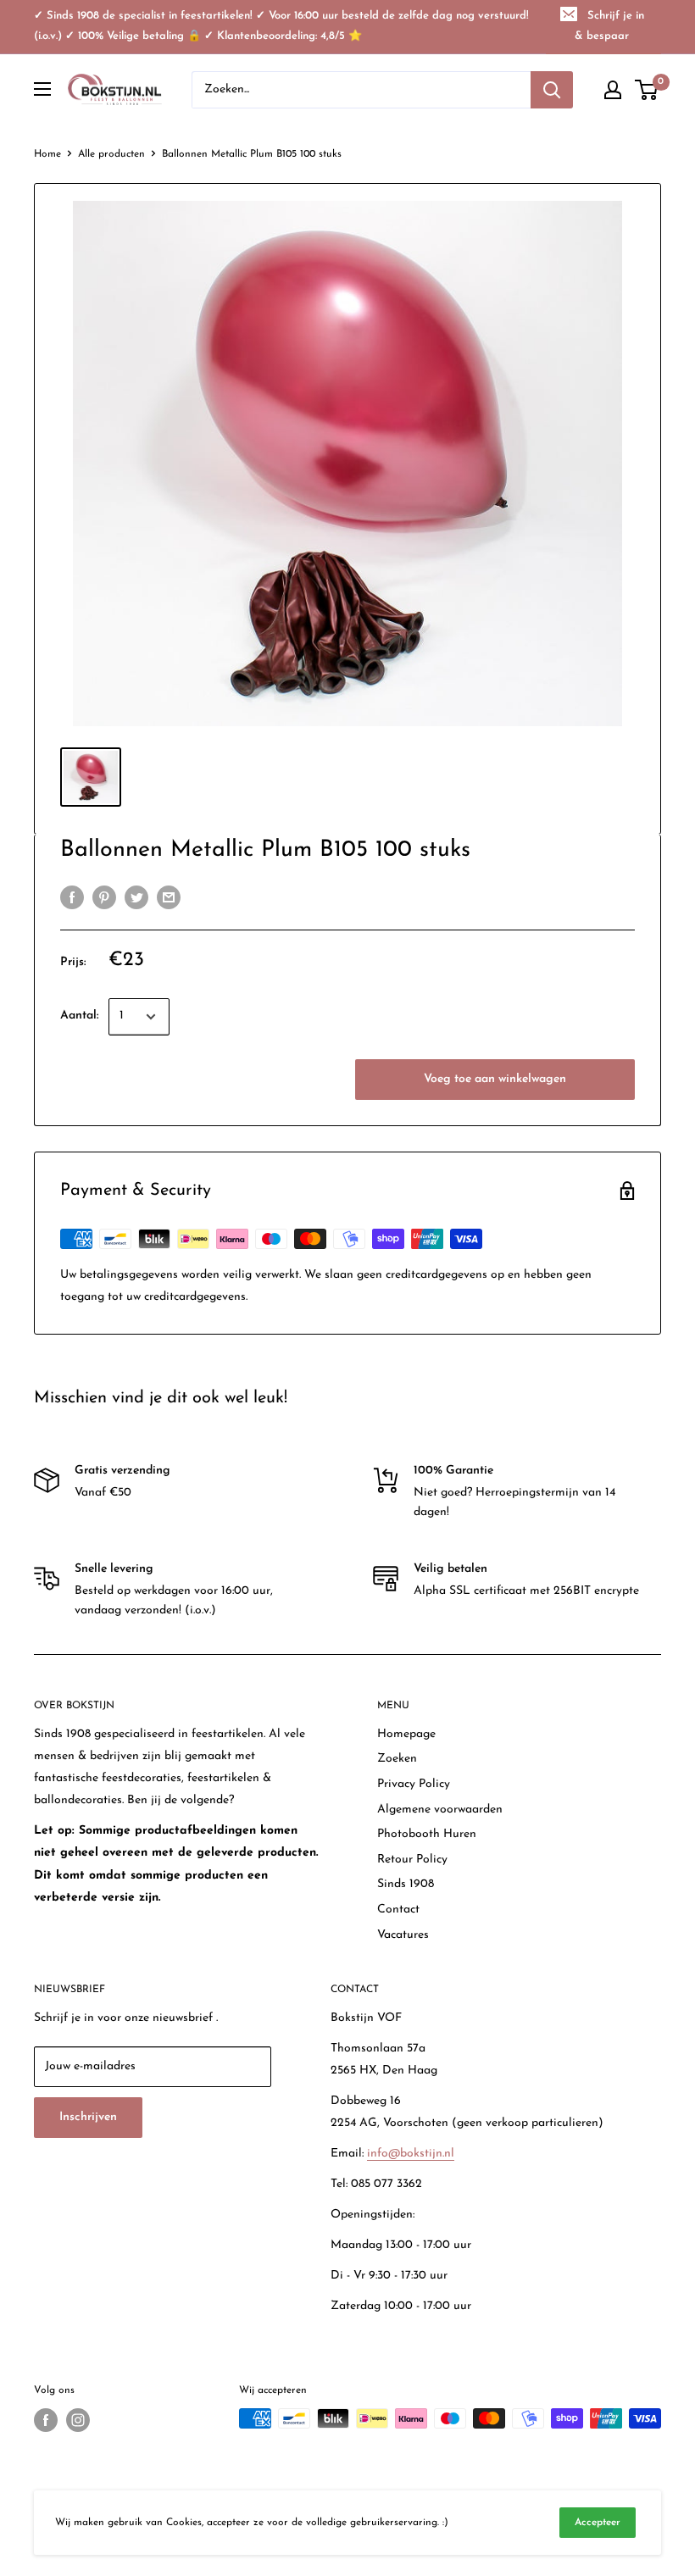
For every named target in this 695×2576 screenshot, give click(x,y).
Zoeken (397, 1759)
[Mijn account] (613, 90)
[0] (647, 90)
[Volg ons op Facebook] (46, 2420)
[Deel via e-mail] (169, 897)
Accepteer (598, 2523)
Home (47, 154)
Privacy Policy (414, 1784)
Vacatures (403, 1935)
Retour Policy (412, 1860)
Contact (398, 1910)
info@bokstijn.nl (411, 2154)
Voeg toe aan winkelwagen (495, 1079)
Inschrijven (88, 2117)
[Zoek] (552, 90)
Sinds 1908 (406, 1884)
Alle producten (111, 154)
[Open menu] (42, 89)
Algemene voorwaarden (440, 1810)
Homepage (406, 1734)
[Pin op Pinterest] (104, 897)
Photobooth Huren (427, 1834)
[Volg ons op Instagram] (78, 2420)
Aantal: (79, 1016)
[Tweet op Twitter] (136, 897)
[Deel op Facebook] (72, 897)
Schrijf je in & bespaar (609, 26)
